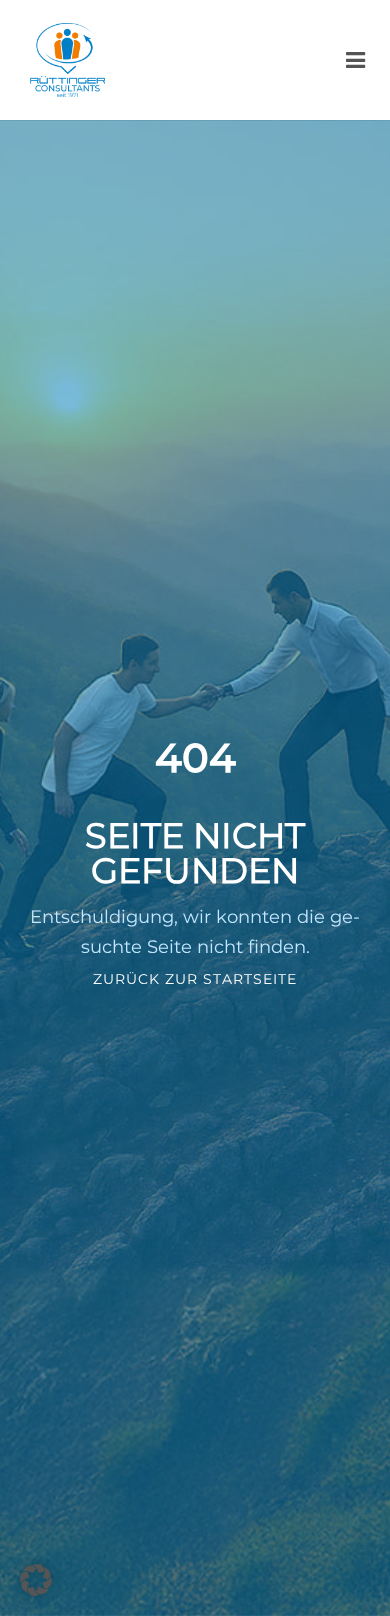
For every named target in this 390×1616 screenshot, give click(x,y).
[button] (36, 1580)
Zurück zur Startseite (195, 979)
